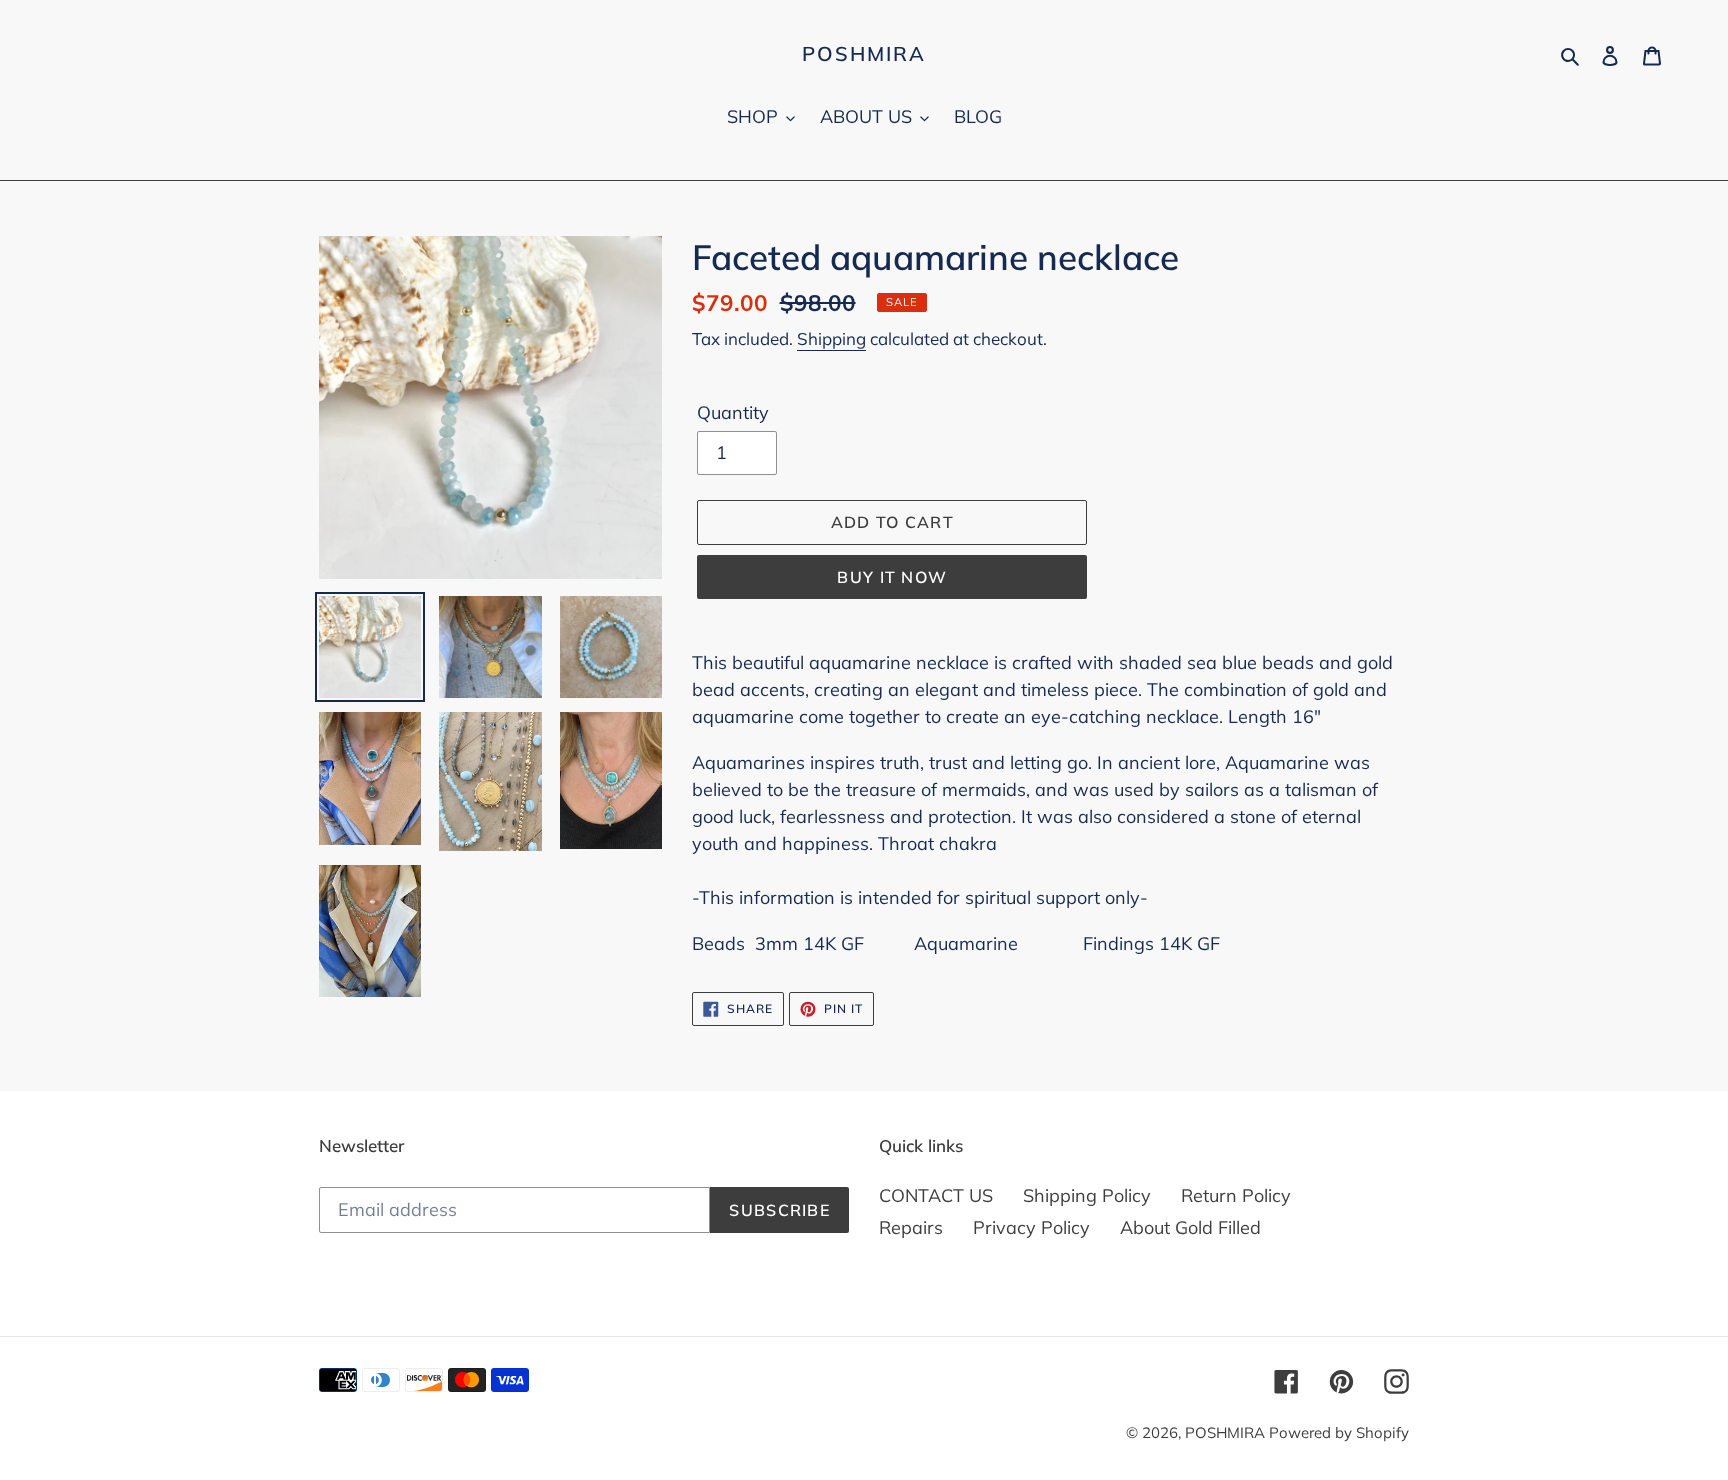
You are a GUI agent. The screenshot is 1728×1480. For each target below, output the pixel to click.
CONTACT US (936, 1195)
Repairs (911, 1227)
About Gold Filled (1190, 1227)
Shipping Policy (1087, 1195)
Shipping (831, 338)
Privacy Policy (1031, 1227)
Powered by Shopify (1339, 1432)
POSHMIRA (864, 54)
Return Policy (1236, 1195)
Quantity (733, 412)
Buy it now (892, 577)
